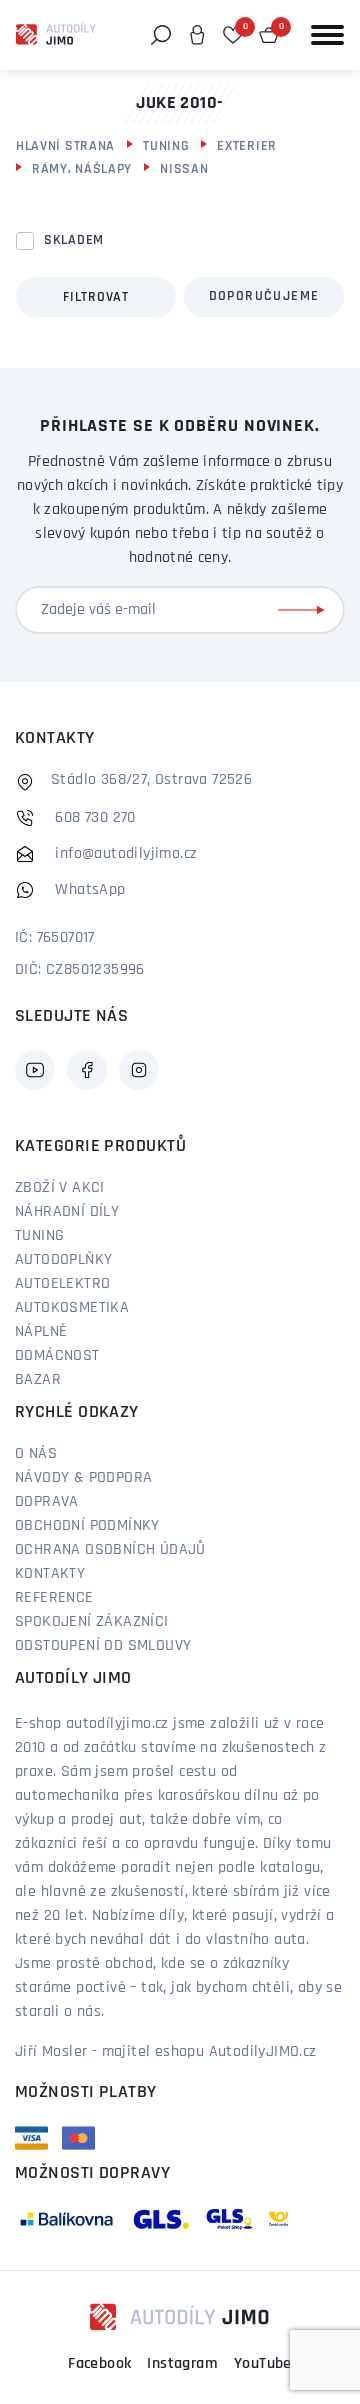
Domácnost (57, 1356)
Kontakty (50, 1574)
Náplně (41, 1332)
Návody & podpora (83, 1478)
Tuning (166, 146)
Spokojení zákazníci (92, 1622)
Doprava (47, 1502)
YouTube (263, 2364)
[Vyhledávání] (161, 35)
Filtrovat (95, 297)
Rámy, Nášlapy (82, 169)
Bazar (38, 1380)
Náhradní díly (67, 1212)
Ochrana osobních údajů (110, 1550)
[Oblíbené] (233, 35)
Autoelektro (62, 1284)
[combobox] (264, 297)
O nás (36, 1454)
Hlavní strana (65, 146)
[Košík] (269, 35)
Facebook (99, 2364)
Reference (54, 1598)
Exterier (247, 146)
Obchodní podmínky (87, 1526)
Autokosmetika (72, 1308)
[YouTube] (35, 1070)
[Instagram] (139, 1070)
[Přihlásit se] (305, 610)
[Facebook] (87, 1070)
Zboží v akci (60, 1188)
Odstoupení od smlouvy (103, 1646)
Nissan (184, 169)
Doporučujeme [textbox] (264, 296)
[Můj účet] (197, 35)
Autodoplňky (63, 1260)
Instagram (182, 2364)
